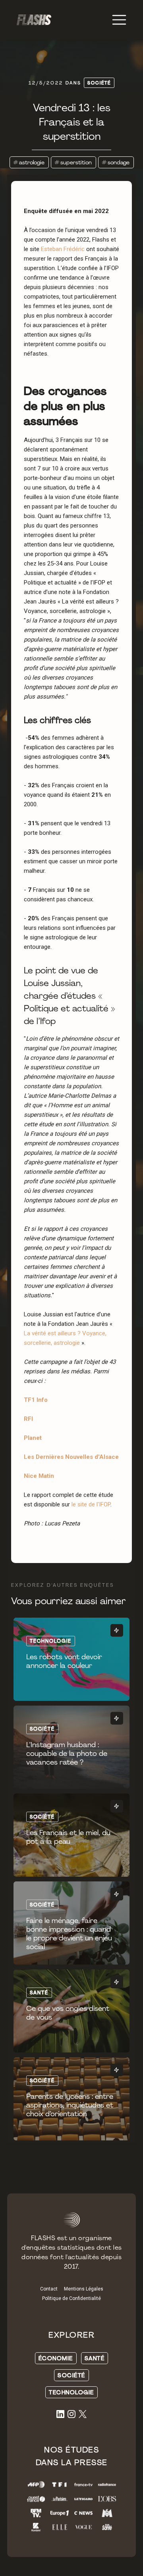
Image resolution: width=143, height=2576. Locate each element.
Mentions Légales (84, 2289)
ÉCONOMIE (56, 2358)
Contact (49, 2289)
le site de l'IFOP (91, 1504)
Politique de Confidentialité (71, 2298)
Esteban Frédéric (64, 249)
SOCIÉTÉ (71, 2375)
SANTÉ (95, 2358)
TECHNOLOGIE (71, 2392)
